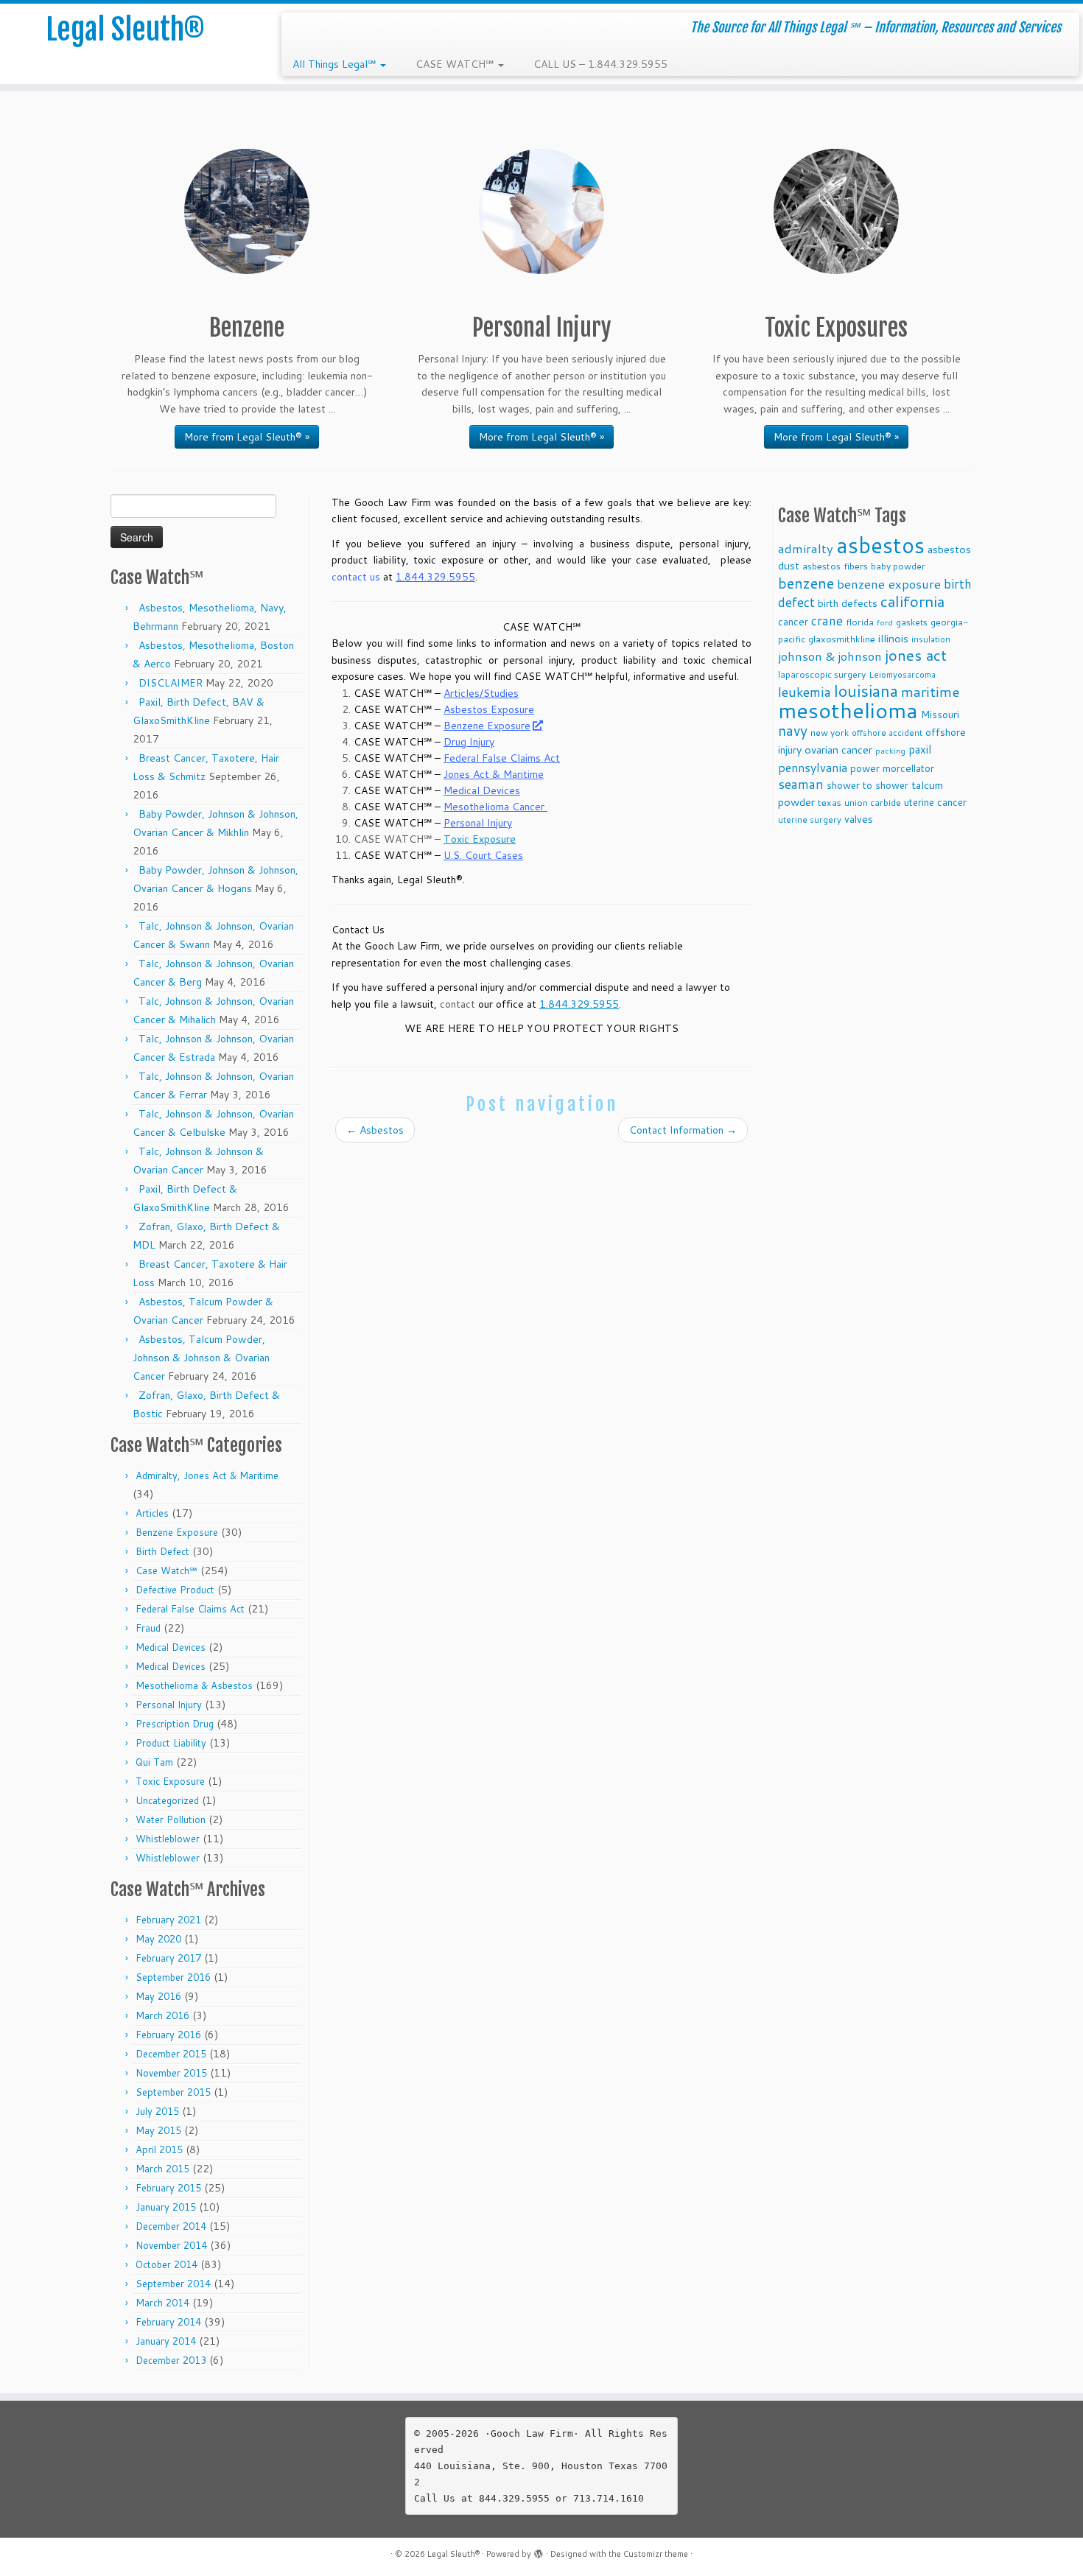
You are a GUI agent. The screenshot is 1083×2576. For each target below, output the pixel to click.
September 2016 (173, 1977)
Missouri (940, 714)
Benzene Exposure (177, 1532)
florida (860, 622)
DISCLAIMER (171, 683)
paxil (920, 749)
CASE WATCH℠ (456, 64)
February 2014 (168, 2322)
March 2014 (162, 2303)
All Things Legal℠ (336, 64)
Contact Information (683, 1130)
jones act (916, 655)
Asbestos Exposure (489, 709)
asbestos (880, 545)
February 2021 (168, 1920)
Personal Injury (169, 1705)
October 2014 (167, 2264)
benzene (806, 583)
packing (890, 750)
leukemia (805, 692)
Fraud (148, 1628)
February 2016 (168, 2035)
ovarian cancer (838, 750)
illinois (893, 638)
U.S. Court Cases (483, 855)
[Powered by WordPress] (539, 2551)
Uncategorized (167, 1800)
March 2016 (162, 2015)
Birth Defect (162, 1551)
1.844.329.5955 (435, 577)
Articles (152, 1513)
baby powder (898, 566)
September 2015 (173, 2092)
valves (859, 819)
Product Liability (171, 1743)
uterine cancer (935, 802)
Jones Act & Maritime (494, 774)
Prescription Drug (175, 1724)
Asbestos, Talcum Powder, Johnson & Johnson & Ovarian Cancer (201, 1358)
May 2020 (158, 1939)
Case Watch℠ (167, 1570)
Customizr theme (656, 2554)
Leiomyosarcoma (902, 675)
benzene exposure (889, 584)
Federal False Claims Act (190, 1609)
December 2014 (171, 2226)
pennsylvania (813, 767)
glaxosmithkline (842, 639)
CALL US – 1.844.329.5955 (600, 64)
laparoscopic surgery (822, 674)
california (912, 601)
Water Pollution (171, 1819)
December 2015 (171, 2054)
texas (830, 802)
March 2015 (162, 2169)
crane (827, 620)
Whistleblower (168, 1839)
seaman (801, 784)
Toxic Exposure (170, 1781)
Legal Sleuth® (125, 29)
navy (793, 730)
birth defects (848, 603)
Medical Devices (171, 1647)
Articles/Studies (481, 693)
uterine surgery (810, 820)
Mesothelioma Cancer (495, 807)
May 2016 (158, 1996)
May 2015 (158, 2130)
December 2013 (171, 2360)
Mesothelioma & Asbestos (194, 1685)
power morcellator (892, 768)
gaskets (912, 622)
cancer (793, 621)
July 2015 (157, 2111)
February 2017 (168, 1958)
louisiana (866, 691)
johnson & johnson (830, 656)
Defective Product (175, 1590)
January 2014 (166, 2341)
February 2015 (168, 2188)
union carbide (873, 803)
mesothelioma (848, 710)
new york (830, 733)
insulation (931, 639)
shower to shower (868, 785)
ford (885, 622)
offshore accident (887, 733)
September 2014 (173, 2284)
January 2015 (166, 2207)
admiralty (806, 548)
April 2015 (159, 2149)
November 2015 (171, 2073)
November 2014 (171, 2245)
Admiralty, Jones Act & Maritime (207, 1475)
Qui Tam (154, 1762)
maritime (930, 691)
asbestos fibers (835, 566)
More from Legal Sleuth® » (247, 437)
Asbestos (375, 1130)
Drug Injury (469, 742)
